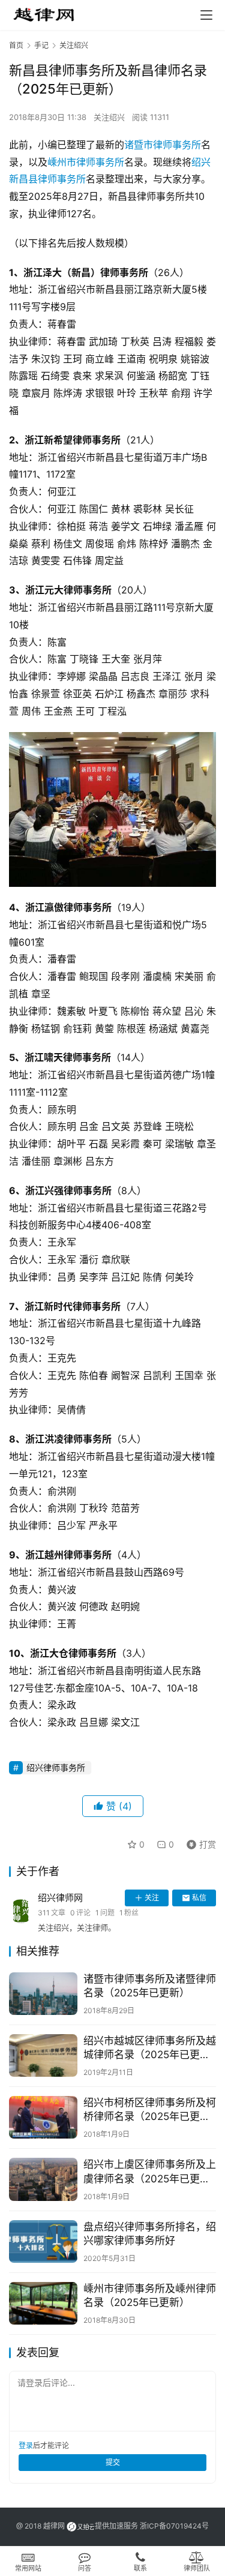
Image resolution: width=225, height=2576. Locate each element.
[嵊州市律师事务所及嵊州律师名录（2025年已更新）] (43, 2303)
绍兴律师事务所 (56, 1767)
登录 (26, 2445)
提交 (113, 2462)
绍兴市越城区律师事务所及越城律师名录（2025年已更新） (150, 2048)
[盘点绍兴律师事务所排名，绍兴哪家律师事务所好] (43, 2241)
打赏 (199, 1842)
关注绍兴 (109, 117)
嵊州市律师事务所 (86, 162)
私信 (199, 1898)
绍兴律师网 (60, 1898)
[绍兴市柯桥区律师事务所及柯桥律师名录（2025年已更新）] (43, 2117)
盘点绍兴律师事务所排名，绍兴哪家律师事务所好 (150, 2234)
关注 (152, 1898)
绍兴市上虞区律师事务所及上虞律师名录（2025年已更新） (150, 2171)
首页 (16, 45)
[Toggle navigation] (206, 15)
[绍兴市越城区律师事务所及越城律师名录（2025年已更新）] (43, 2055)
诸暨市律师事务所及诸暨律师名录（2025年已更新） (150, 1986)
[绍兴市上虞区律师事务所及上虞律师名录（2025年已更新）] (43, 2179)
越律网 (54, 2526)
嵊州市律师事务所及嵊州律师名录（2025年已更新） (150, 2295)
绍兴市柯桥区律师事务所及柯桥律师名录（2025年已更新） (150, 2109)
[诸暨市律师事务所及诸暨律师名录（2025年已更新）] (43, 1994)
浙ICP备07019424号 (174, 2526)
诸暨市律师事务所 (163, 145)
